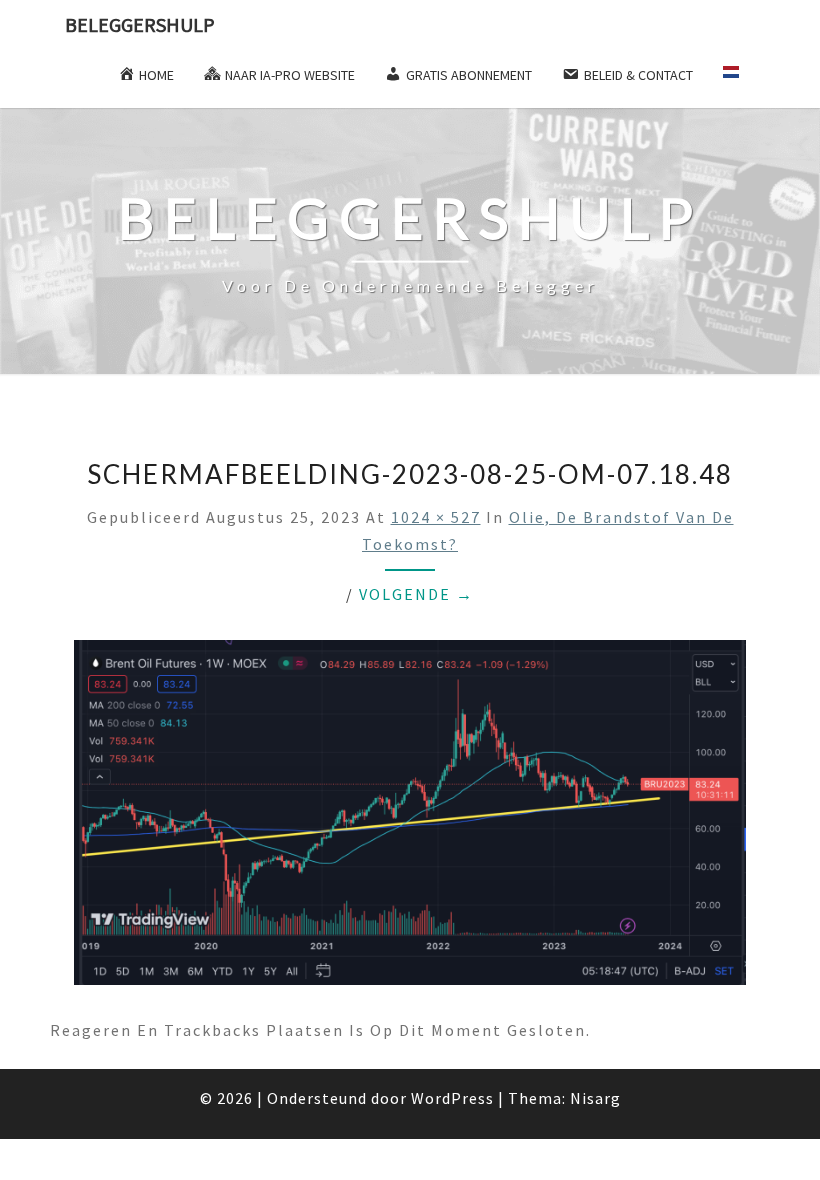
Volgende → (416, 594)
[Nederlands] (739, 79)
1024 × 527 (436, 517)
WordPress (452, 1098)
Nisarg (595, 1098)
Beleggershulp (140, 24)
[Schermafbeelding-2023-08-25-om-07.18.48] (410, 818)
